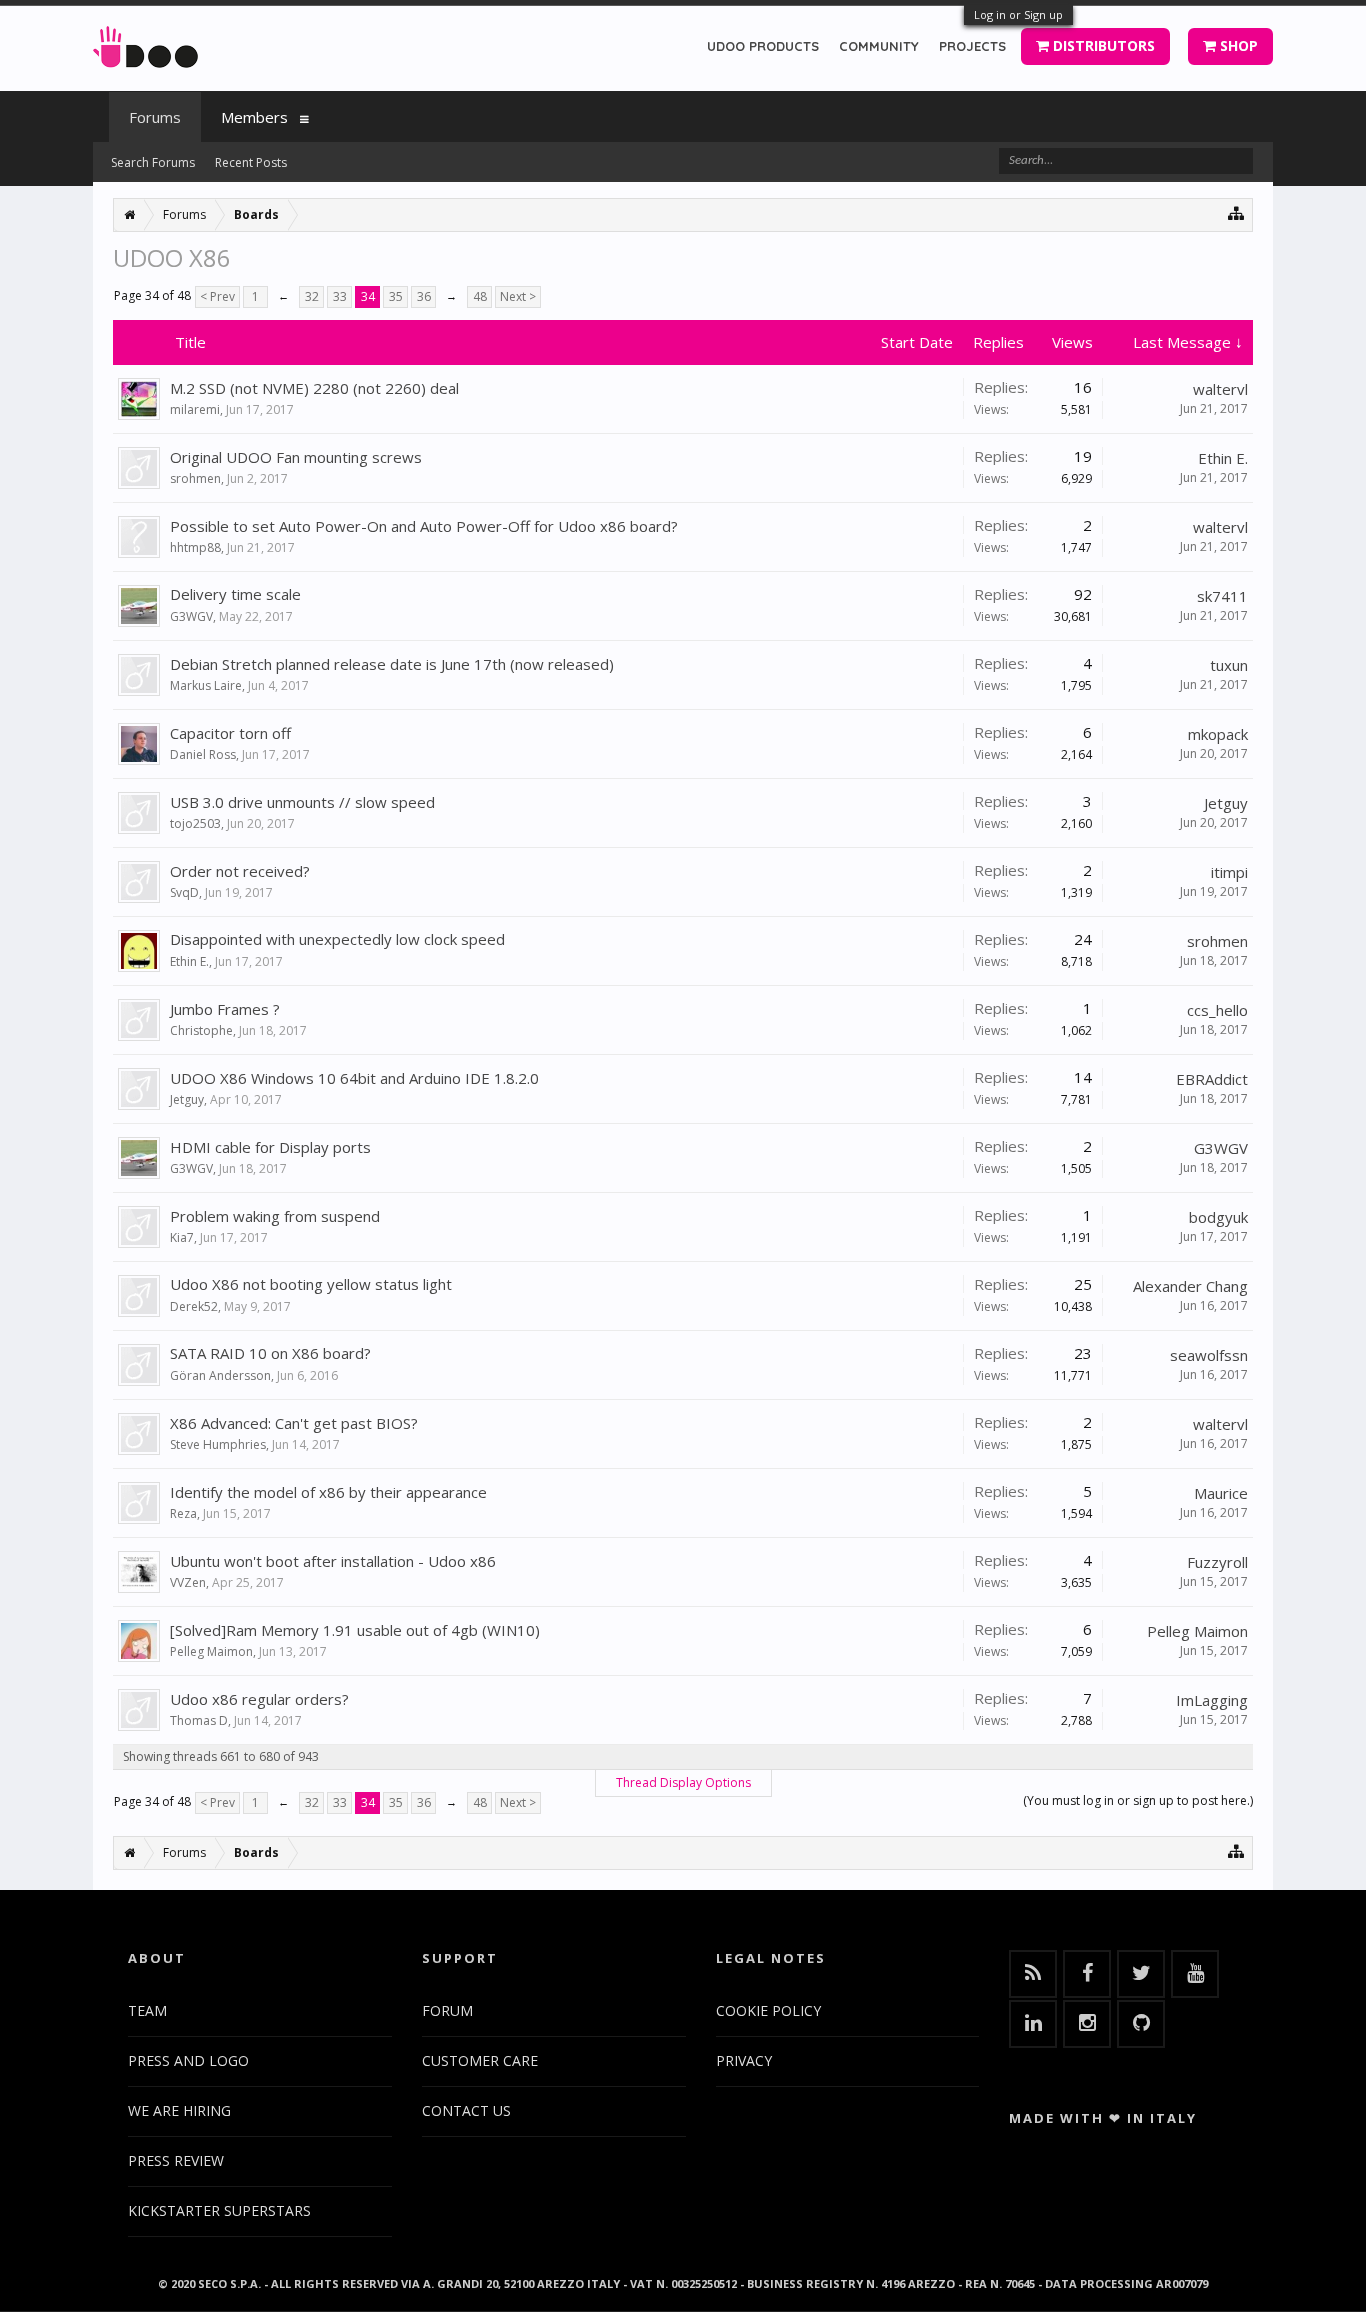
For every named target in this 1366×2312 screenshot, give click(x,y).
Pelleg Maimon (211, 1651)
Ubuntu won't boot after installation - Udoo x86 (333, 1561)
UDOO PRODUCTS (763, 46)
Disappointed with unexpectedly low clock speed (337, 939)
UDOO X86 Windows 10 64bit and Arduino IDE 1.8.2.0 (354, 1078)
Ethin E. (1223, 458)
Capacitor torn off (230, 733)
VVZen (188, 1582)
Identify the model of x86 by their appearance (328, 1492)
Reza (183, 1513)
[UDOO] (145, 43)
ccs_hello (1217, 1010)
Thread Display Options (683, 1782)
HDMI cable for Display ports (270, 1147)
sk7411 (1222, 596)
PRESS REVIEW (176, 2160)
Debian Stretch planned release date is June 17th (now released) (392, 664)
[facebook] (1087, 1974)
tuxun (1229, 665)
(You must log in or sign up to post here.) (1138, 1800)
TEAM (147, 2010)
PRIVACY (744, 2060)
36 (424, 296)
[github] (1141, 2024)
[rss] (1033, 1974)
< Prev (217, 296)
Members (254, 117)
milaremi (195, 409)
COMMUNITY (879, 46)
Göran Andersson (220, 1375)
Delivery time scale (235, 594)
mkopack (1218, 734)
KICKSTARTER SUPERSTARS (219, 2210)
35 (396, 296)
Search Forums (153, 162)
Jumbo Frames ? (225, 1009)
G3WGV (191, 616)
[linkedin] (1033, 2024)
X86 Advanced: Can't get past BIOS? (294, 1423)
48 (480, 296)
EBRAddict (1212, 1079)
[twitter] (1141, 1974)
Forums (155, 117)
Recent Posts (251, 162)
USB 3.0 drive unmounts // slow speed (302, 802)
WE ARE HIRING (179, 2110)
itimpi (1229, 872)
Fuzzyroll (1217, 1562)
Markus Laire (206, 685)
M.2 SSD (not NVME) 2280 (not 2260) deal (314, 388)
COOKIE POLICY (768, 2010)
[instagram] (1087, 2024)
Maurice (1221, 1493)
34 (368, 296)
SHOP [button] (1237, 45)
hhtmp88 (195, 547)
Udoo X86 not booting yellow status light (311, 1284)
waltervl (1220, 389)
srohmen (195, 478)
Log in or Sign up (1018, 14)
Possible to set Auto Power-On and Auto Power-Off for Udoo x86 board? (424, 526)
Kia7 (182, 1237)
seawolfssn (1209, 1355)
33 (340, 296)
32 (312, 296)
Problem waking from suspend (275, 1216)
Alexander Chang (1190, 1286)
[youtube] (1195, 1974)
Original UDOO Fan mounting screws (296, 457)
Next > (518, 296)
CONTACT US (466, 2110)
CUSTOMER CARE (480, 2060)
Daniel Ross (203, 754)
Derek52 (194, 1306)
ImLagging (1212, 1700)
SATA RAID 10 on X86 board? (270, 1353)
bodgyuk (1218, 1217)
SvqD (184, 892)
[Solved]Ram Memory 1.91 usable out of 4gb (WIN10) (355, 1630)
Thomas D (199, 1720)
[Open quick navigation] (1236, 212)
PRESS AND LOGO (188, 2060)
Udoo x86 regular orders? (259, 1699)
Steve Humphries (218, 1444)
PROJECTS (972, 46)
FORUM (447, 2010)
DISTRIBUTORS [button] (1102, 45)
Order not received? (240, 871)
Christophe (201, 1030)
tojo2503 (195, 823)
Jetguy (1226, 803)
